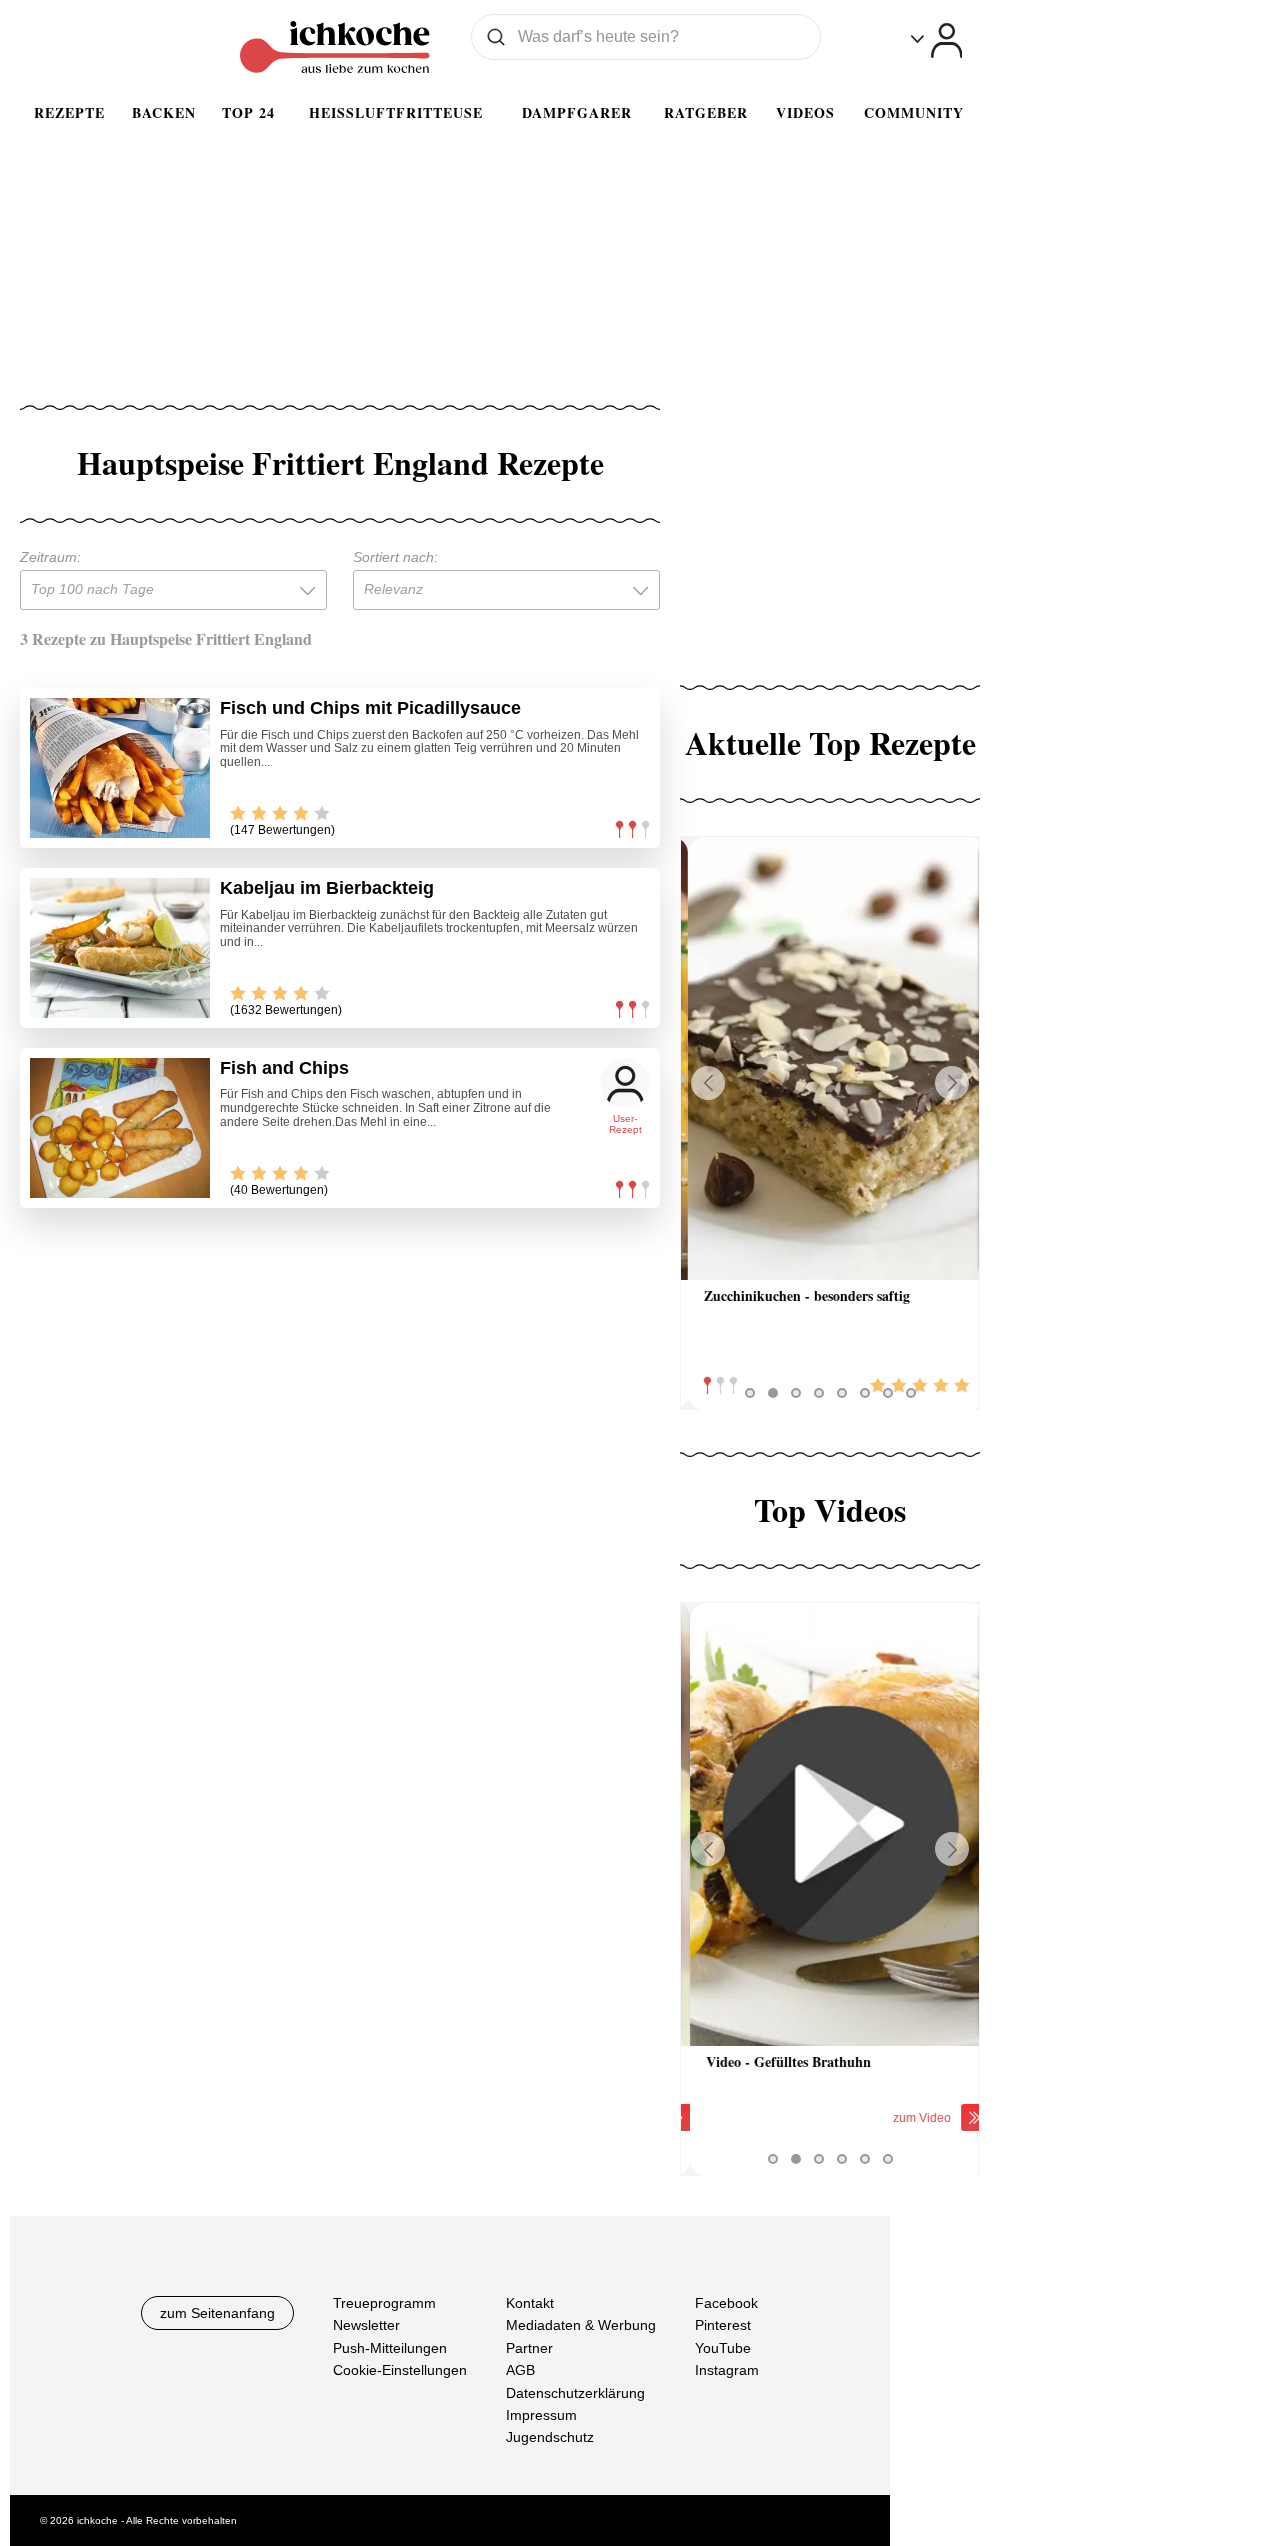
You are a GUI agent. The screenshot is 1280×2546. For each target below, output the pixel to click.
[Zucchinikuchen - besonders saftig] (830, 1058)
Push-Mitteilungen (390, 2348)
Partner (529, 2348)
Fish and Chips (284, 1068)
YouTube (723, 2348)
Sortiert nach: (395, 557)
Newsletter (366, 2325)
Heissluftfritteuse (396, 112)
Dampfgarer (577, 112)
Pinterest (723, 2325)
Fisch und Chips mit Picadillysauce (370, 708)
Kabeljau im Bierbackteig (327, 888)
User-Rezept (625, 1124)
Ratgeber (706, 112)
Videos (805, 112)
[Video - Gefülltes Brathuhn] (830, 1824)
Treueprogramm (384, 2303)
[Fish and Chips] (120, 1128)
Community (914, 112)
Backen (164, 112)
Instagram (727, 2370)
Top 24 (248, 112)
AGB (520, 2370)
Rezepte (69, 112)
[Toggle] (936, 40)
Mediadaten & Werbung (581, 2325)
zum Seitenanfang (217, 2313)
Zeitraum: (50, 557)
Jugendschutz (550, 2437)
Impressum (541, 2415)
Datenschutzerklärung (575, 2393)
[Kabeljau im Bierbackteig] (120, 948)
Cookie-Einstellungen (400, 2370)
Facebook (726, 2303)
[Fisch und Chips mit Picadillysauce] (120, 768)
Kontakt (530, 2303)
